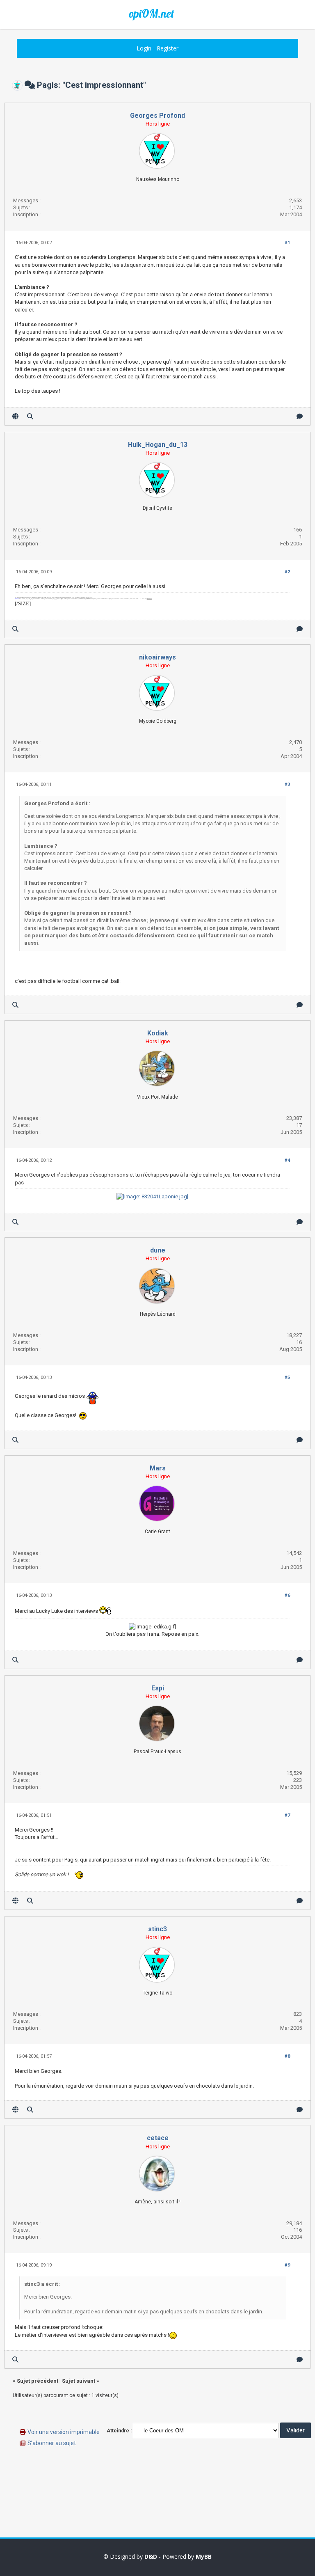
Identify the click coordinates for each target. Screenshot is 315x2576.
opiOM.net (151, 14)
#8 (287, 2056)
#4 (287, 1160)
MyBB (204, 2557)
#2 (287, 572)
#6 (287, 1595)
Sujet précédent (38, 2381)
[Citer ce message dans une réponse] (300, 416)
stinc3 (157, 1929)
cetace (158, 2138)
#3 (287, 784)
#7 (287, 1815)
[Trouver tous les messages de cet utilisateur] (30, 416)
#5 (287, 1377)
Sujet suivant (79, 2381)
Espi (158, 1688)
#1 (287, 243)
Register (168, 48)
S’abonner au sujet (52, 2443)
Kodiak (158, 1033)
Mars (158, 1468)
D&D (151, 2557)
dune (158, 1250)
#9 (287, 2265)
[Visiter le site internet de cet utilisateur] (15, 416)
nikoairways (157, 657)
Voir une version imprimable (64, 2432)
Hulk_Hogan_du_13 (158, 445)
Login (144, 48)
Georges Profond (157, 116)
